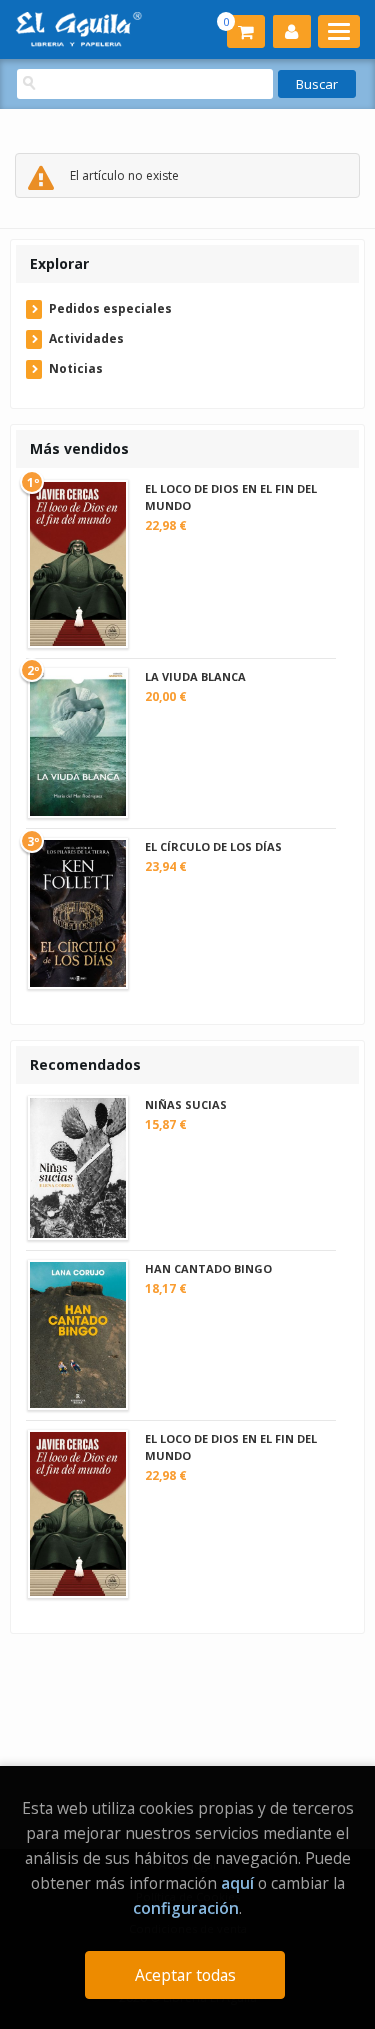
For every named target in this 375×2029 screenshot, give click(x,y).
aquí (237, 1883)
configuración (186, 1908)
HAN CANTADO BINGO (208, 1268)
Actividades (86, 338)
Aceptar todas (185, 1975)
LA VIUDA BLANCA (195, 676)
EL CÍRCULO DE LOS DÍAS (213, 846)
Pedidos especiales (110, 308)
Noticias (76, 368)
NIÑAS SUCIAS (186, 1104)
